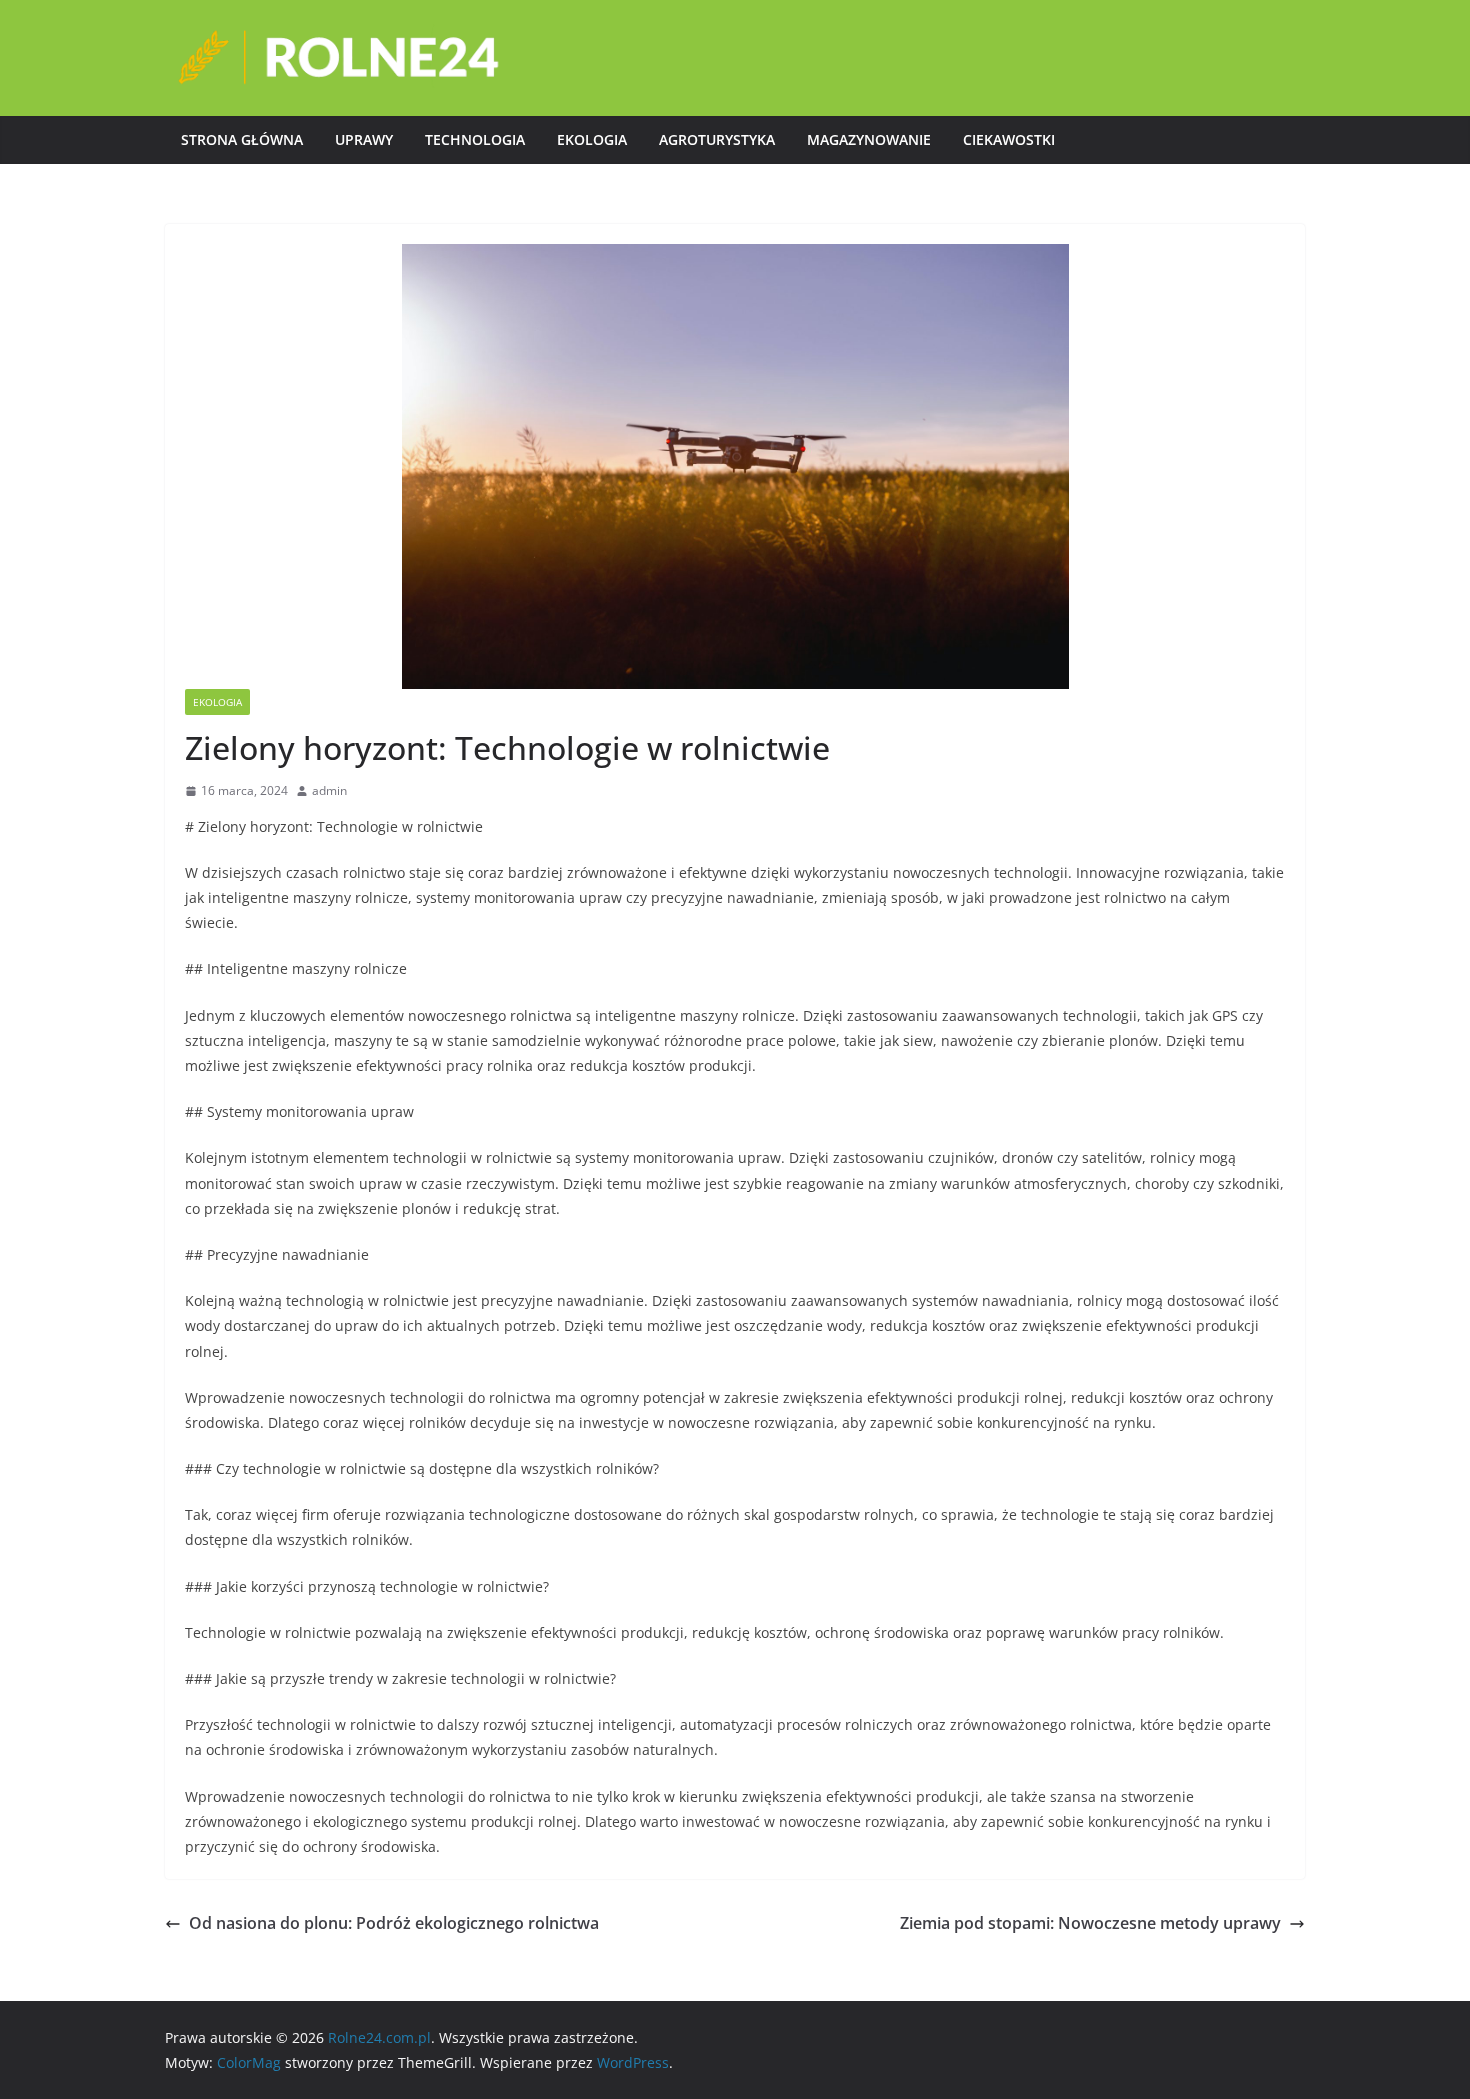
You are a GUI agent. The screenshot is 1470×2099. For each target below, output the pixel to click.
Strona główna (242, 139)
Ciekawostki (1009, 139)
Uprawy (364, 139)
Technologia (475, 139)
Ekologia (592, 139)
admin (329, 790)
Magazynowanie (869, 139)
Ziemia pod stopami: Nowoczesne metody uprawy (1090, 1923)
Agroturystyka (717, 139)
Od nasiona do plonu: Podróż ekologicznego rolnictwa (394, 1923)
